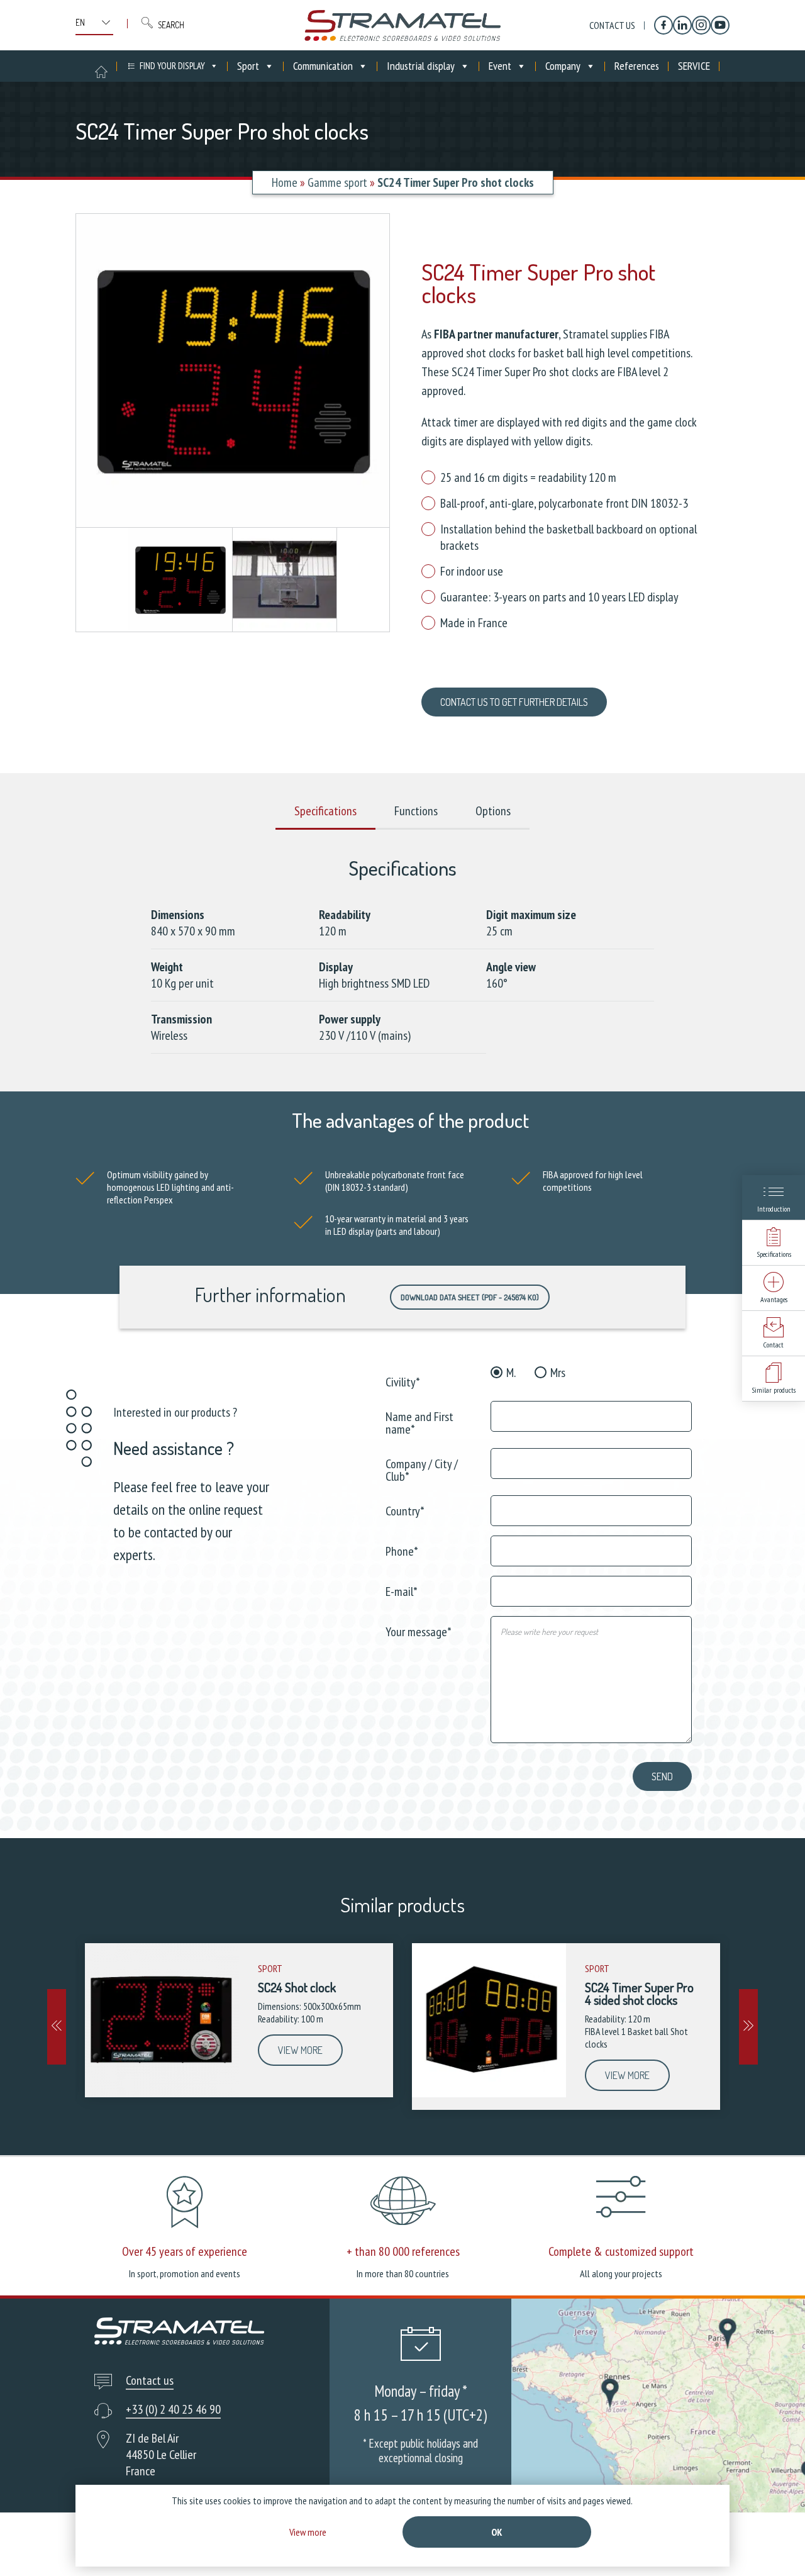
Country (405, 1510)
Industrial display (421, 66)
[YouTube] (720, 25)
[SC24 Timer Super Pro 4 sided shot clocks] (489, 2020)
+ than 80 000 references (403, 2251)
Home (285, 182)
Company (563, 66)
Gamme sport (337, 182)
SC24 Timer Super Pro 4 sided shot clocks (639, 1993)
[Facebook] (663, 25)
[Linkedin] (682, 25)
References (637, 66)
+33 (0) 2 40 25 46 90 (173, 2409)
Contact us (612, 25)
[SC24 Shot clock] (162, 2020)
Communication (323, 66)
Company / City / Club (422, 1469)
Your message (419, 1631)
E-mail (402, 1591)
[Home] (402, 25)
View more (300, 2050)
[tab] (325, 811)
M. (511, 1373)
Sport (248, 66)
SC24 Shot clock (297, 1987)
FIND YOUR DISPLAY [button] (172, 66)
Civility (403, 1381)
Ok (497, 2532)
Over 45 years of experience (185, 2251)
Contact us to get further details (514, 702)
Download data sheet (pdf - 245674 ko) (470, 1297)
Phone (402, 1550)
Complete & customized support (621, 2251)
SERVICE (694, 66)
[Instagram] (701, 25)
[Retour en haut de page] (772, 2543)
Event (500, 66)
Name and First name (419, 1422)
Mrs (558, 1373)
